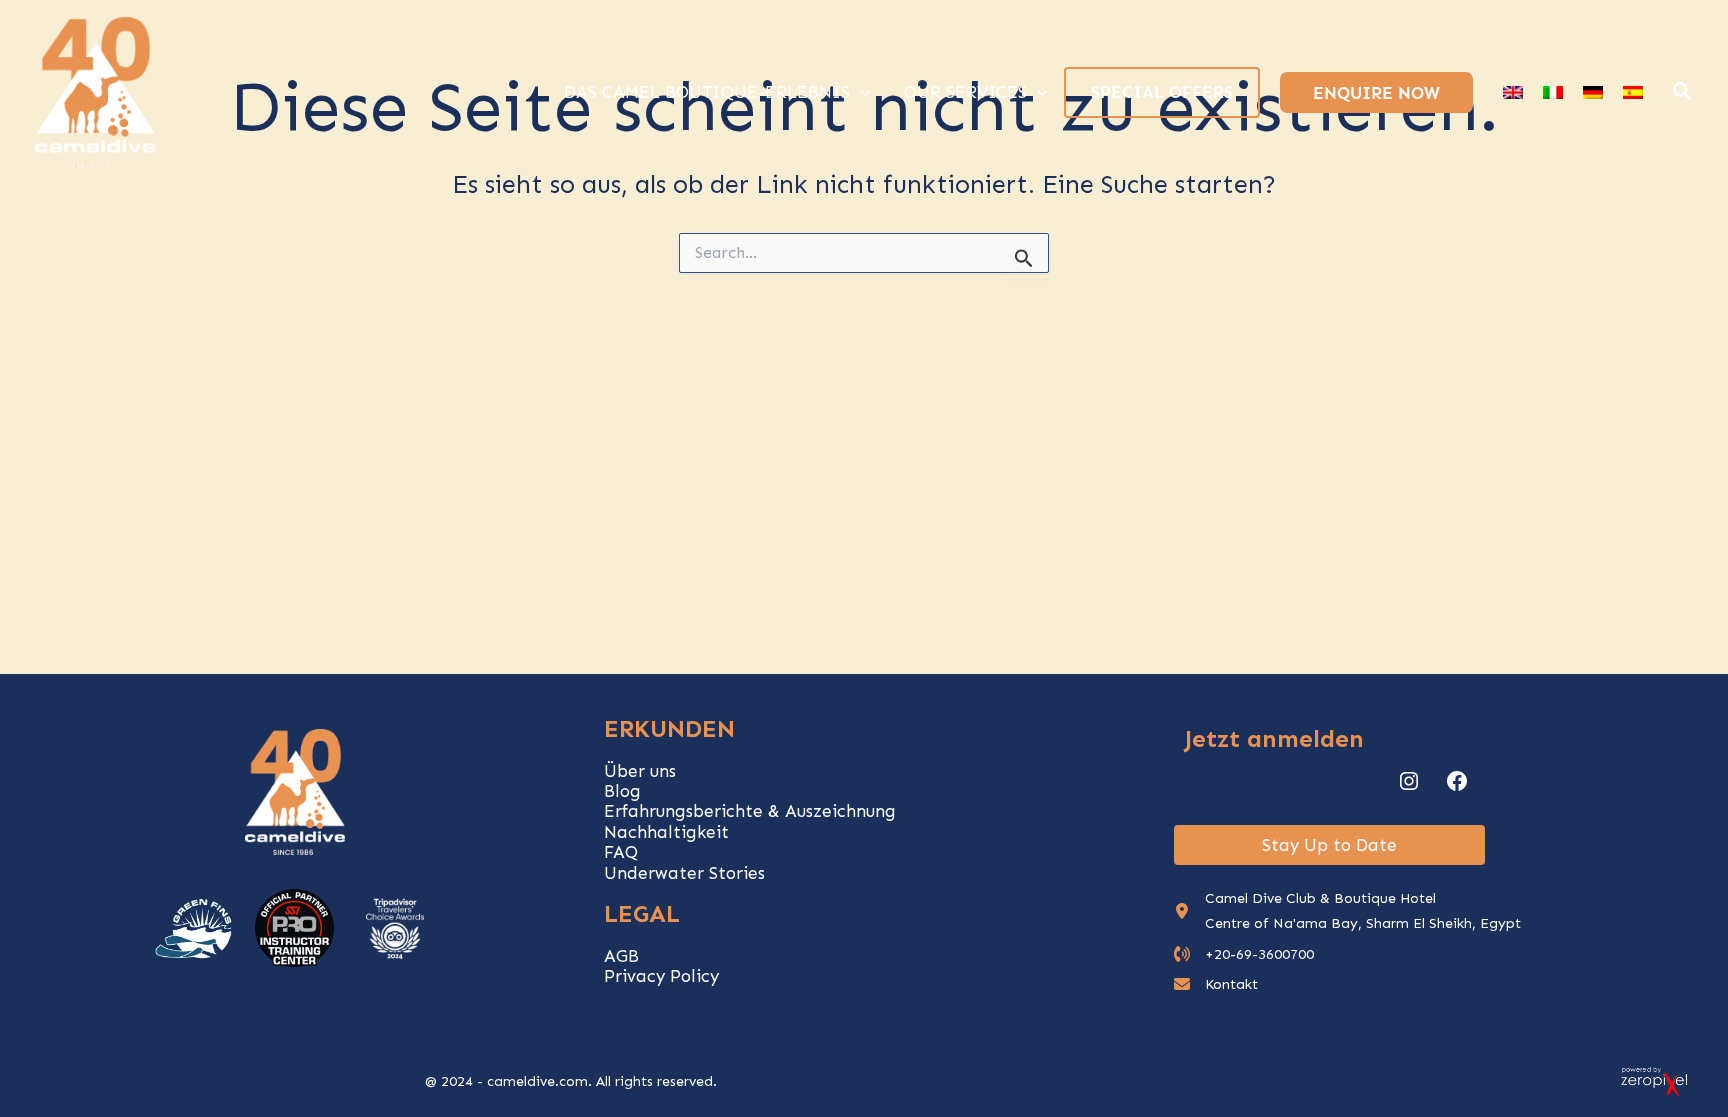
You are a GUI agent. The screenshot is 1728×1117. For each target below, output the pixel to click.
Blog (622, 791)
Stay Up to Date (1329, 845)
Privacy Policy (661, 976)
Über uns (640, 771)
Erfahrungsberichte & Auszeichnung (750, 811)
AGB (621, 956)
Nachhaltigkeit (666, 832)
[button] (1683, 94)
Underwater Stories (684, 873)
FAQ (621, 852)
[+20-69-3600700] (1244, 954)
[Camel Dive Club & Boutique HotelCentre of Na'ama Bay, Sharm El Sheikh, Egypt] (1347, 911)
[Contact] (1216, 984)
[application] (860, 92)
